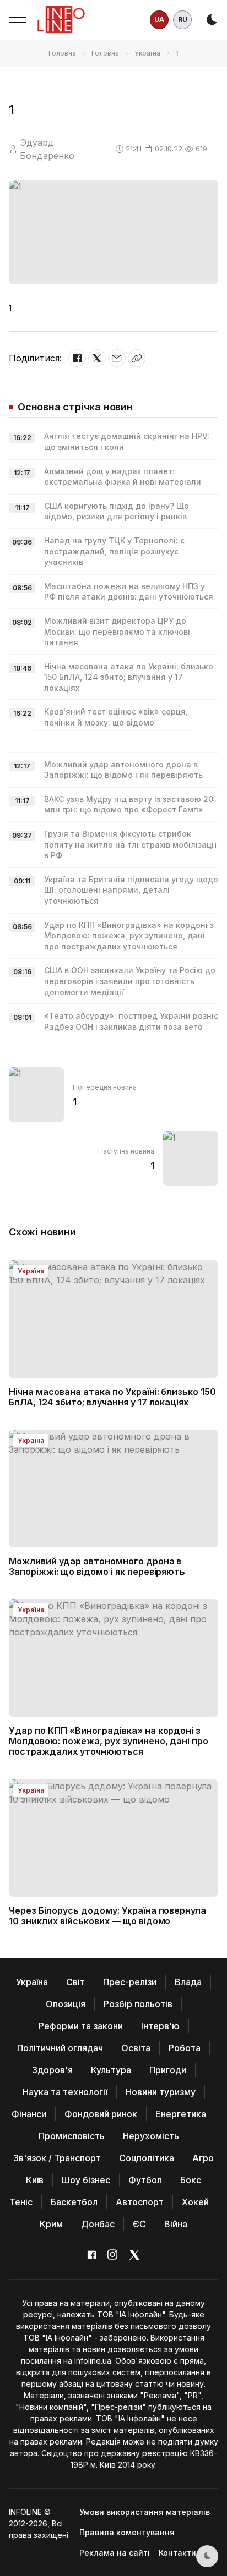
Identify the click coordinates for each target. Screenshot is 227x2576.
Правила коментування (127, 2532)
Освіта (136, 2048)
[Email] (117, 358)
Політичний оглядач (60, 2048)
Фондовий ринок (101, 2114)
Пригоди (168, 2070)
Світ (75, 1982)
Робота (185, 2048)
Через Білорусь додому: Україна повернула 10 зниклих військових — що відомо (107, 1916)
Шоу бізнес (86, 2180)
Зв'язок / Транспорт (57, 2158)
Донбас (98, 2224)
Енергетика (181, 2114)
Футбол (145, 2180)
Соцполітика (147, 2158)
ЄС (139, 2224)
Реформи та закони (81, 2026)
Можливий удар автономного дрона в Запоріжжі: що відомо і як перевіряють (97, 1566)
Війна (176, 2224)
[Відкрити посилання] (137, 358)
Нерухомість (151, 2136)
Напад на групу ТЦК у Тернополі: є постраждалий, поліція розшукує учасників (114, 551)
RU (183, 20)
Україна (147, 53)
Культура (111, 2070)
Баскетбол (74, 2202)
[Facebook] (77, 358)
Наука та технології (65, 2092)
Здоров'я (52, 2070)
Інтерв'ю (160, 2026)
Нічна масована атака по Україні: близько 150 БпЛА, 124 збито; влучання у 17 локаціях (129, 677)
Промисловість (72, 2136)
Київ (35, 2180)
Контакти (177, 2553)
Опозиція (66, 2004)
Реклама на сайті (115, 2553)
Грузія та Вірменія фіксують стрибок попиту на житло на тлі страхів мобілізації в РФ (130, 844)
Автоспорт (140, 2202)
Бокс (191, 2180)
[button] (18, 20)
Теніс (21, 2202)
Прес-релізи (130, 1982)
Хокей (195, 2202)
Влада (188, 1982)
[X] (97, 358)
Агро (203, 2158)
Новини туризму (161, 2092)
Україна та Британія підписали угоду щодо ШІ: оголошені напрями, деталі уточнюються (131, 890)
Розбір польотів (138, 2004)
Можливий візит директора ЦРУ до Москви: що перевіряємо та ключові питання (117, 631)
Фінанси (29, 2114)
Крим (51, 2224)
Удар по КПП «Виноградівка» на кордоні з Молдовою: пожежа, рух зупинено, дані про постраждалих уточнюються (129, 936)
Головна (62, 53)
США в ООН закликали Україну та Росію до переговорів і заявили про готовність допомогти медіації (130, 981)
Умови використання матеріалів (145, 2512)
